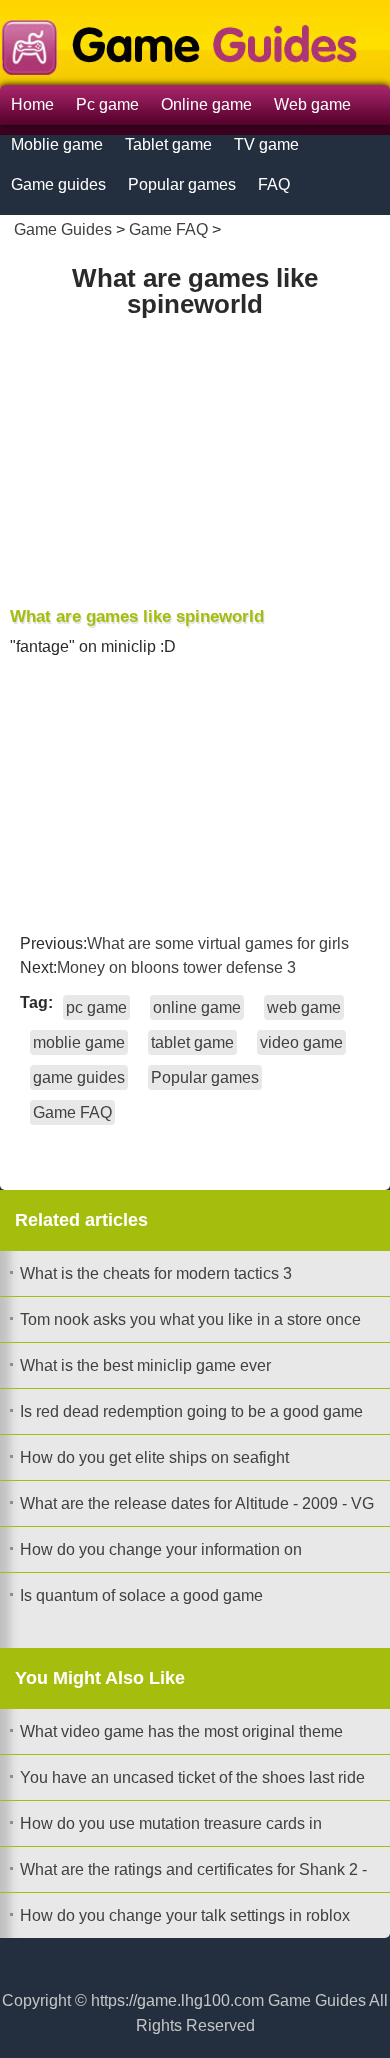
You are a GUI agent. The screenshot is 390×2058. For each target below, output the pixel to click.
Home (32, 104)
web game (304, 1007)
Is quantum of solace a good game (141, 1595)
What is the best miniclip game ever (145, 1365)
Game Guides (63, 229)
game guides (79, 1077)
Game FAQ (168, 229)
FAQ (274, 184)
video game (301, 1042)
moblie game (79, 1042)
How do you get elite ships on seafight (154, 1457)
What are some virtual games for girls (218, 943)
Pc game (107, 104)
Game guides (58, 184)
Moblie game (57, 144)
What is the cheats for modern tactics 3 (156, 1273)
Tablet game (168, 144)
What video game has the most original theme (181, 1731)
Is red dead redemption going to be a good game (191, 1411)
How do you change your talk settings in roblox (185, 1915)
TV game (266, 144)
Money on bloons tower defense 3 (176, 967)
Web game (312, 104)
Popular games (182, 184)
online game (197, 1007)
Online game (206, 104)
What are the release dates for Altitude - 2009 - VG (197, 1503)
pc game (96, 1007)
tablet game (192, 1042)
